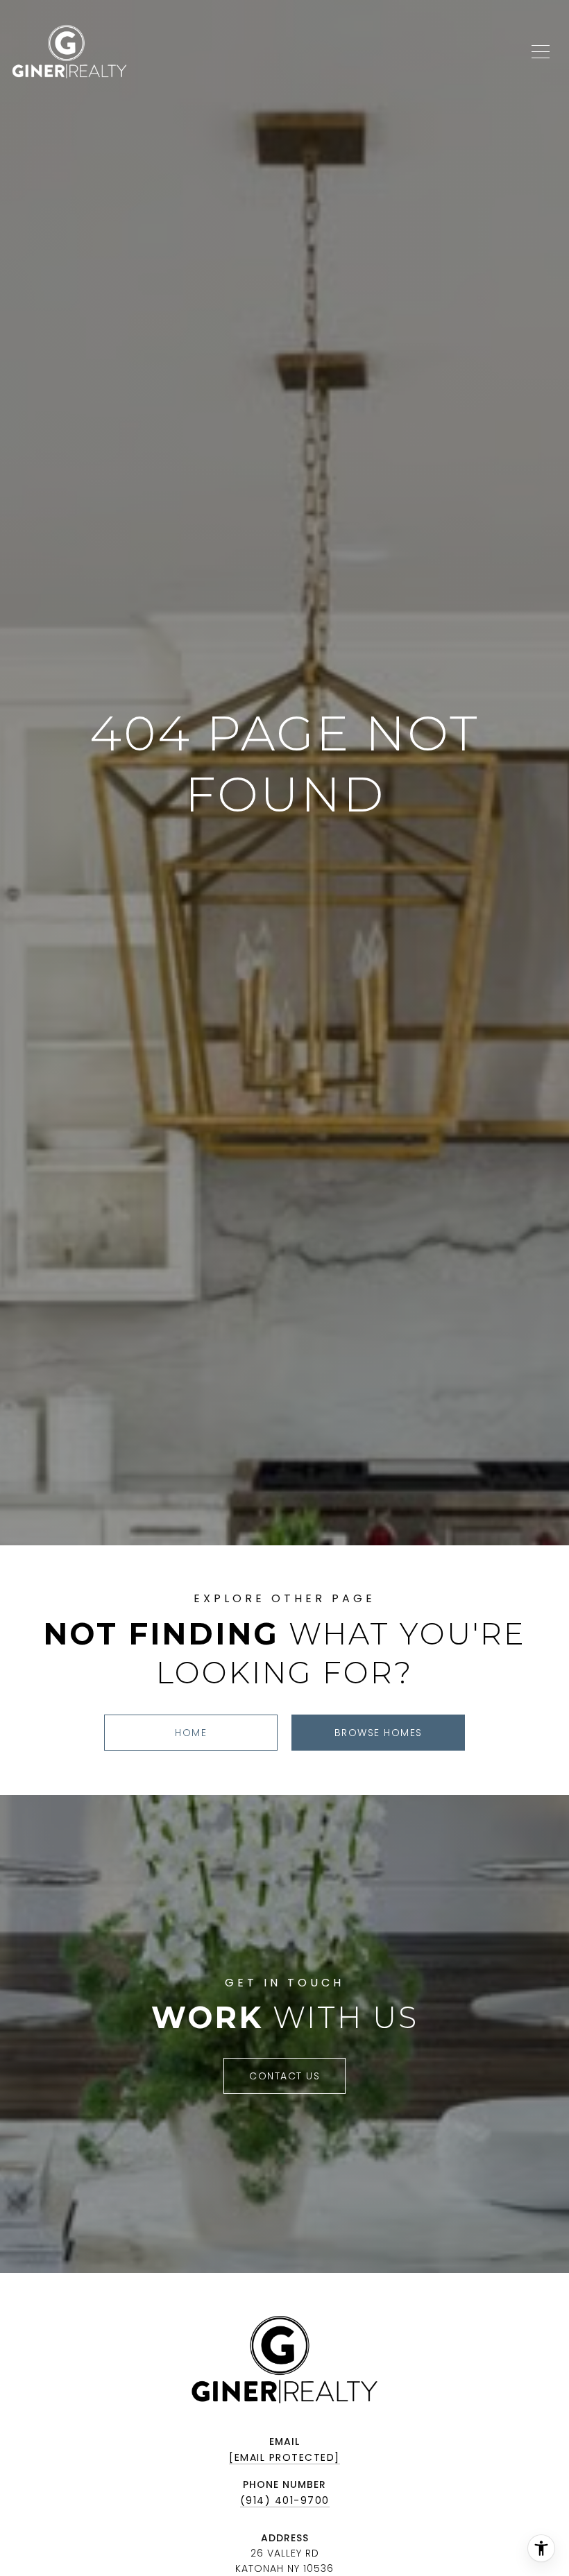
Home (191, 1733)
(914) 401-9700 (285, 2500)
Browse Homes (379, 1733)
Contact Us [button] (284, 2076)
